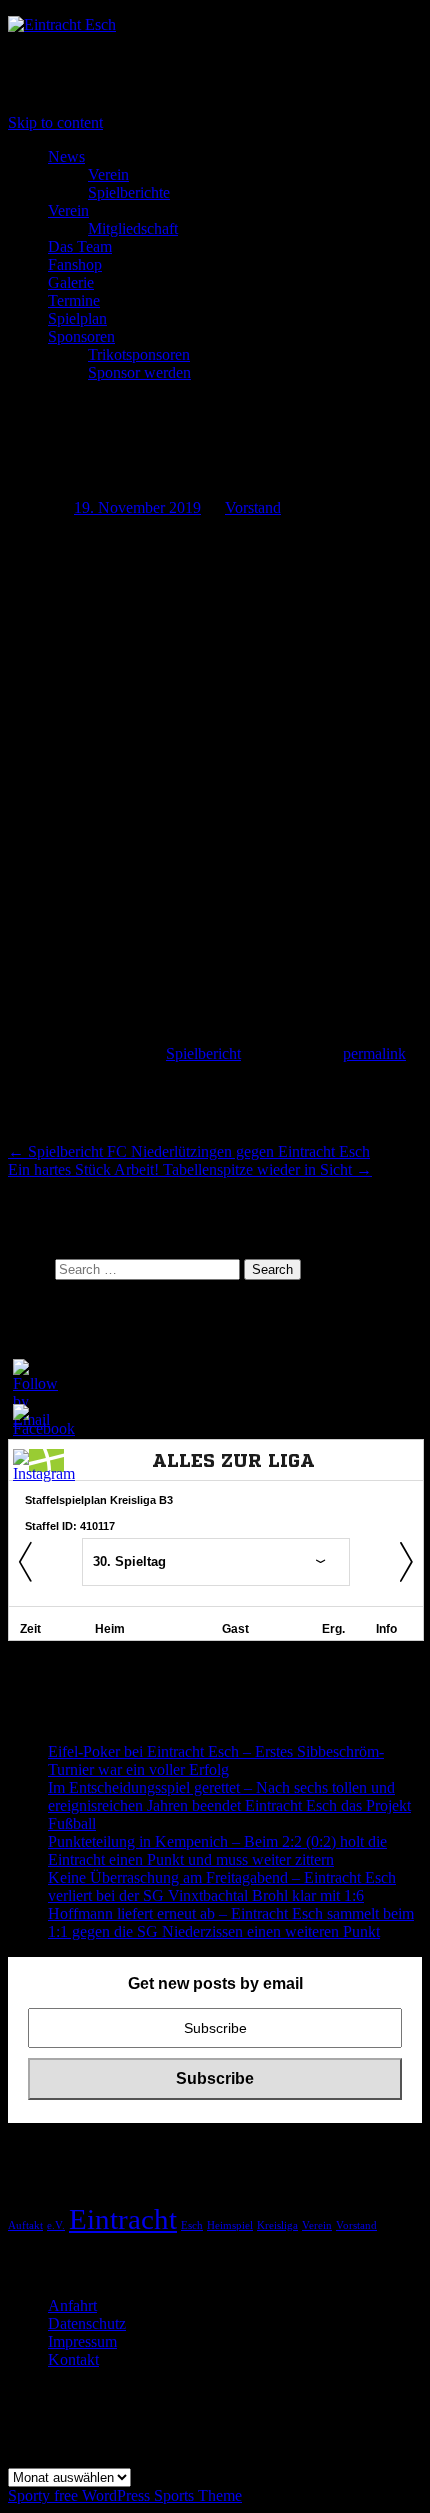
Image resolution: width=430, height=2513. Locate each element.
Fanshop (75, 264)
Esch (192, 2225)
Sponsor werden (139, 372)
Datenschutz (87, 2323)
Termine (74, 300)
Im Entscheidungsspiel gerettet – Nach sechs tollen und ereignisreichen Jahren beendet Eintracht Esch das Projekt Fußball (229, 1805)
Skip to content (55, 122)
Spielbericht (203, 1053)
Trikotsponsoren (139, 354)
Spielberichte (129, 192)
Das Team (80, 246)
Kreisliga (277, 2225)
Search (29, 1268)
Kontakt (73, 2359)
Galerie (71, 282)
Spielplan (77, 318)
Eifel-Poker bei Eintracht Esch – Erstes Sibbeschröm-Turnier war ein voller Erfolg (216, 1760)
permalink (374, 1053)
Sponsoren (81, 336)
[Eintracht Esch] (62, 24)
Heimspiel (230, 2225)
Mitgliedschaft (133, 228)
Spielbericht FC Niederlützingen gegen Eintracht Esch (189, 1151)
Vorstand (253, 507)
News (66, 156)
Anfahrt (72, 2305)
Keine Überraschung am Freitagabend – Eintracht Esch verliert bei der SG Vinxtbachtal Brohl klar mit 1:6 (222, 1886)
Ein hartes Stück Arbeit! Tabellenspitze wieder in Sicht (190, 1169)
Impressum (82, 2341)
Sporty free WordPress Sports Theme (125, 2495)
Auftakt (25, 2225)
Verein (108, 174)
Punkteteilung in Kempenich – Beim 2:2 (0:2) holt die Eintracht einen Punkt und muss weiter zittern (217, 1850)
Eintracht (123, 2219)
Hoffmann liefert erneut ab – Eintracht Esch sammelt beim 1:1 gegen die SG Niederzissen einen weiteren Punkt (231, 1922)
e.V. (56, 2225)
